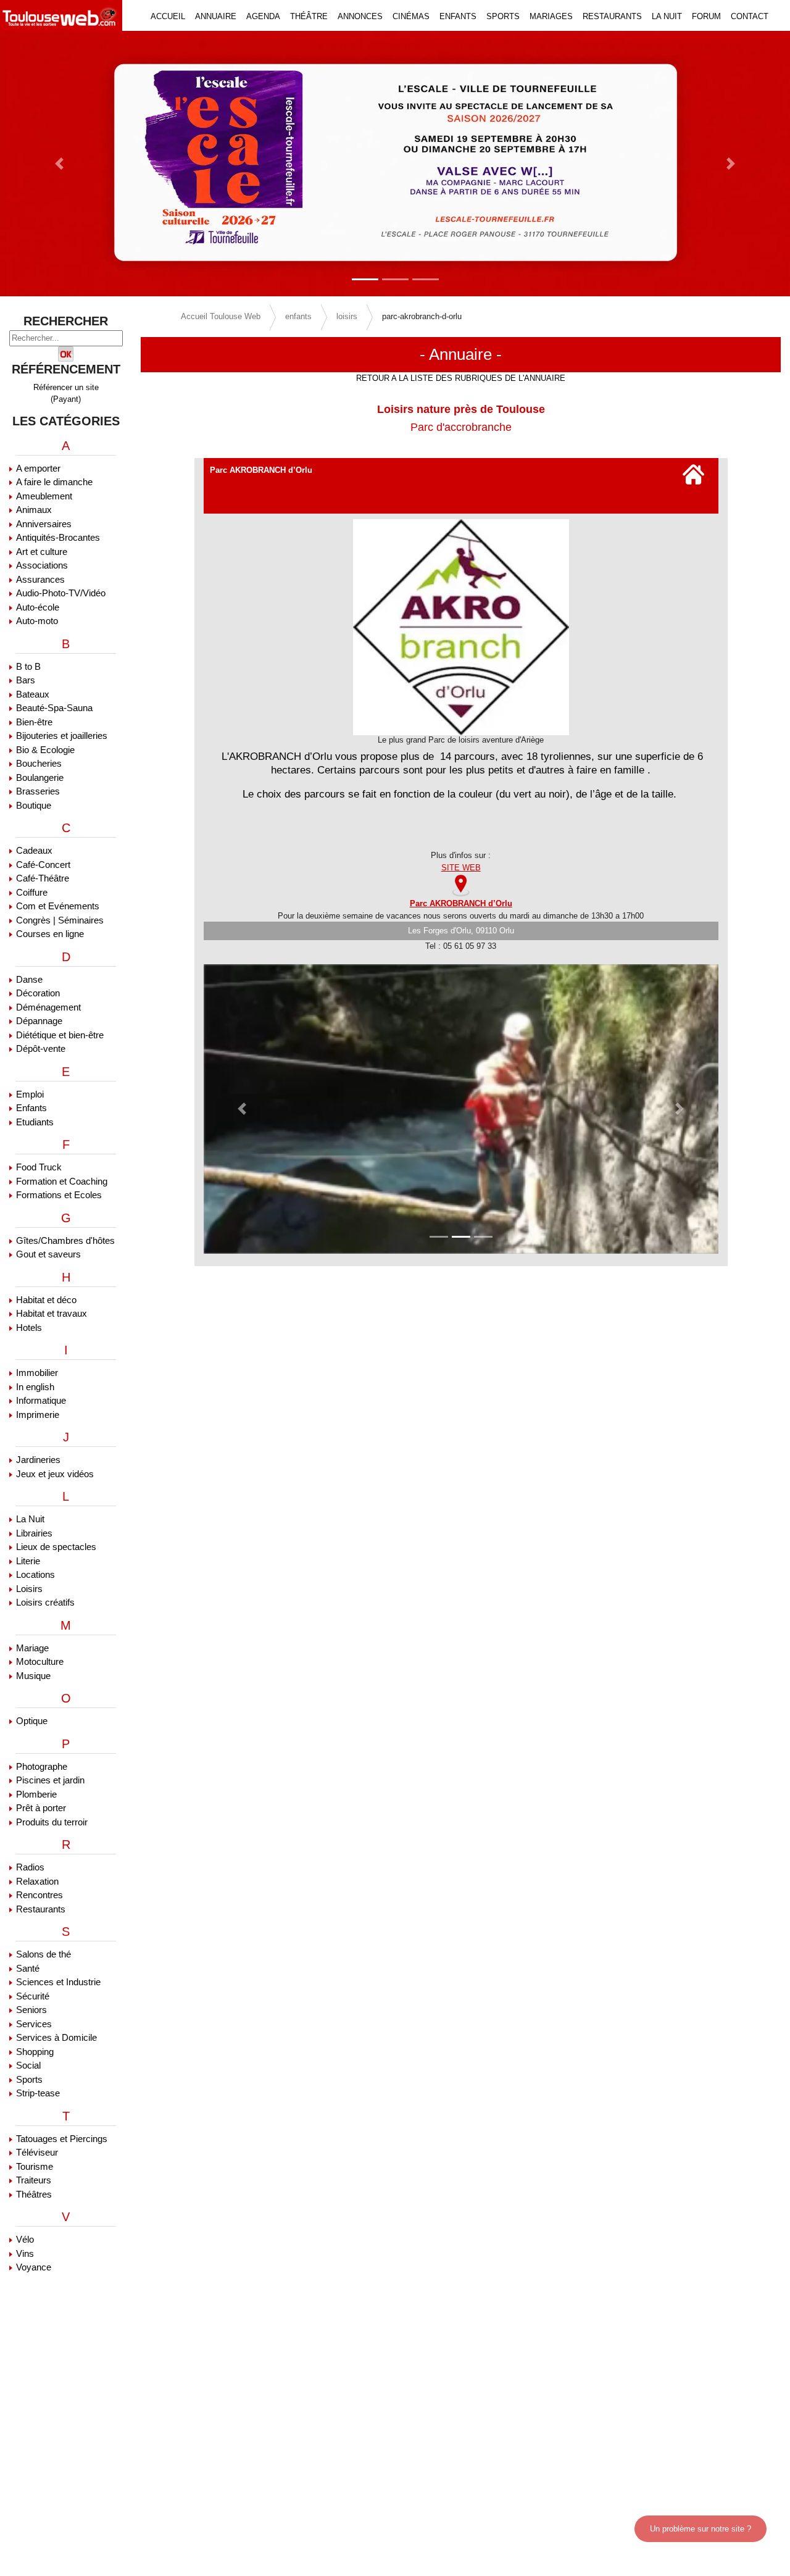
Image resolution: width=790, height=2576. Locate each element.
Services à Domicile (56, 2037)
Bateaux (33, 694)
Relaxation (37, 1881)
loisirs (347, 316)
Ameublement (44, 496)
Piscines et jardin (50, 1780)
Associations (42, 565)
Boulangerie (40, 777)
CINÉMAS (411, 16)
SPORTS (503, 16)
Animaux (34, 510)
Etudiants (35, 1122)
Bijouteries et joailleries (62, 736)
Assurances (40, 579)
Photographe (42, 1766)
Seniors (31, 2010)
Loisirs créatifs (45, 1602)
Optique (32, 1721)
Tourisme (35, 2166)
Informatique (41, 1400)
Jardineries (38, 1460)
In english (35, 1387)
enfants (298, 316)
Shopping (35, 2052)
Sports (29, 2079)
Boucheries (39, 763)
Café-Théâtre (43, 878)
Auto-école (38, 607)
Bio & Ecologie (45, 750)
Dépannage (39, 1021)
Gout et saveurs (48, 1254)
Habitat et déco (46, 1300)
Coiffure (32, 892)
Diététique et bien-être (60, 1035)
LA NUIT (667, 16)
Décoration (38, 993)
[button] (59, 164)
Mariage (32, 1648)
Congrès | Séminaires (60, 920)
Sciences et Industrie (58, 1982)
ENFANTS (458, 16)
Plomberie (36, 1794)
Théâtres (34, 2194)
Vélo (25, 2239)
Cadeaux (34, 850)
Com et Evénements (58, 906)
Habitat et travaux (52, 1313)
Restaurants (41, 1909)
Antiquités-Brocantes (58, 537)
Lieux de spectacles (56, 1547)
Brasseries (38, 791)
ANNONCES (360, 16)
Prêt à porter (41, 1808)
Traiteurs (34, 2180)
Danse (29, 979)
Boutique (34, 805)
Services (34, 2024)
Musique (33, 1676)
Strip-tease (38, 2093)
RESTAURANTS (612, 16)
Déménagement (48, 1007)
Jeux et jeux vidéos (55, 1474)
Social (28, 2065)
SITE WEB (461, 868)
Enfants (31, 1108)
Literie (28, 1561)
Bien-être (34, 722)
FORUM (706, 16)
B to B (28, 666)
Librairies (34, 1533)
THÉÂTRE (309, 16)
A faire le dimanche (54, 482)
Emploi (30, 1094)
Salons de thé (44, 1954)
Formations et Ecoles (59, 1195)
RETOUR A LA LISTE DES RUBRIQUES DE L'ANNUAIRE (461, 378)
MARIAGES (551, 16)
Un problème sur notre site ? (701, 2529)
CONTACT (750, 16)
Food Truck (39, 1167)
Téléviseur (37, 2152)
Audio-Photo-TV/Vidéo (61, 593)
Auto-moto (37, 621)
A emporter (38, 468)
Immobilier (37, 1373)
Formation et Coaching (62, 1181)
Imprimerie (38, 1415)
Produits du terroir (52, 1822)
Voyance (34, 2267)
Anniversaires (44, 524)
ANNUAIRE (216, 16)
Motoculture (40, 1661)
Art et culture (42, 552)
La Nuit (30, 1519)
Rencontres (39, 1895)
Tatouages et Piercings (62, 2139)
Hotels (29, 1328)
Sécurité (33, 1996)
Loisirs (29, 1589)
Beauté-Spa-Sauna (54, 708)
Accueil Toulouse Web (221, 316)
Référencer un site (66, 387)
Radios (30, 1867)
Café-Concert (43, 865)
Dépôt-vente (41, 1048)
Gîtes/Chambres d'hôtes (65, 1240)
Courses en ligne (50, 934)
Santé (28, 1968)
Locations (35, 1574)
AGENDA (263, 16)
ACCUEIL (168, 16)
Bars (26, 680)
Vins (25, 2253)
